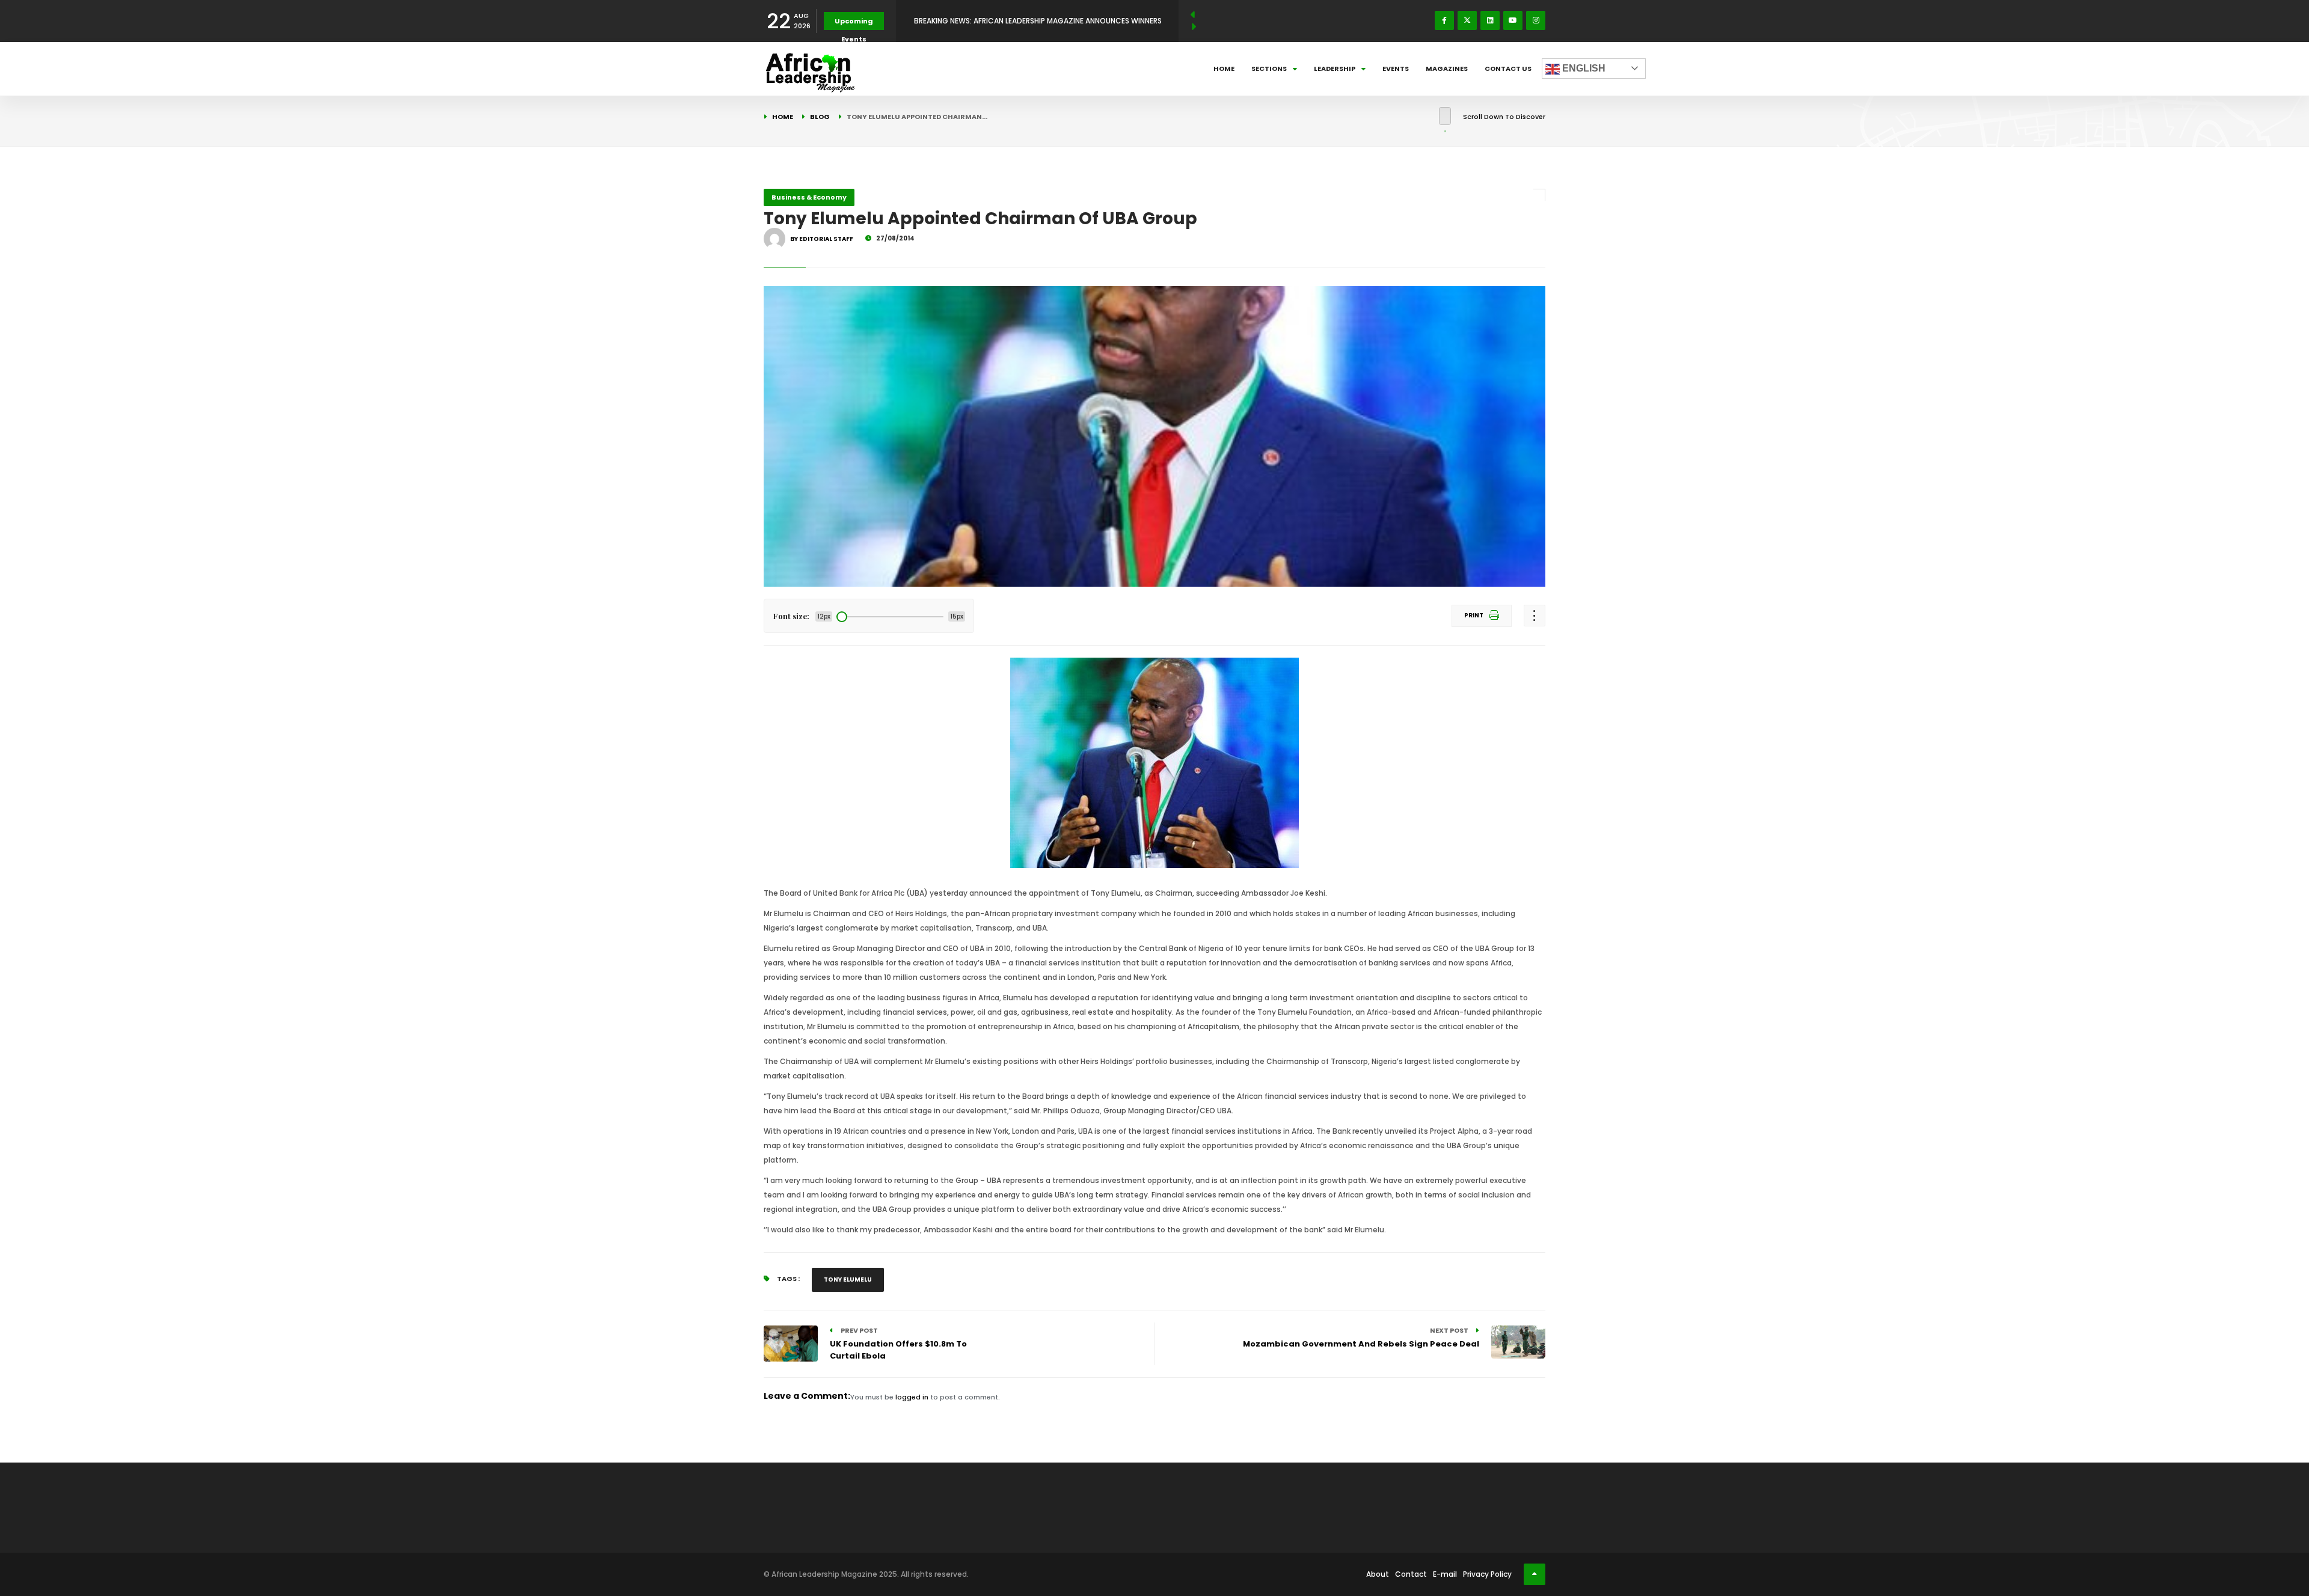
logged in (912, 1397)
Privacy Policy (1487, 1574)
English (1583, 68)
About (1378, 1574)
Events (1396, 69)
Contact (1411, 1574)
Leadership (1335, 69)
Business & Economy (809, 197)
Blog (820, 117)
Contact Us (1508, 69)
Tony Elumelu (848, 1280)
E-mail (1445, 1574)
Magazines (1447, 69)
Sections (1269, 69)
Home (1224, 69)
